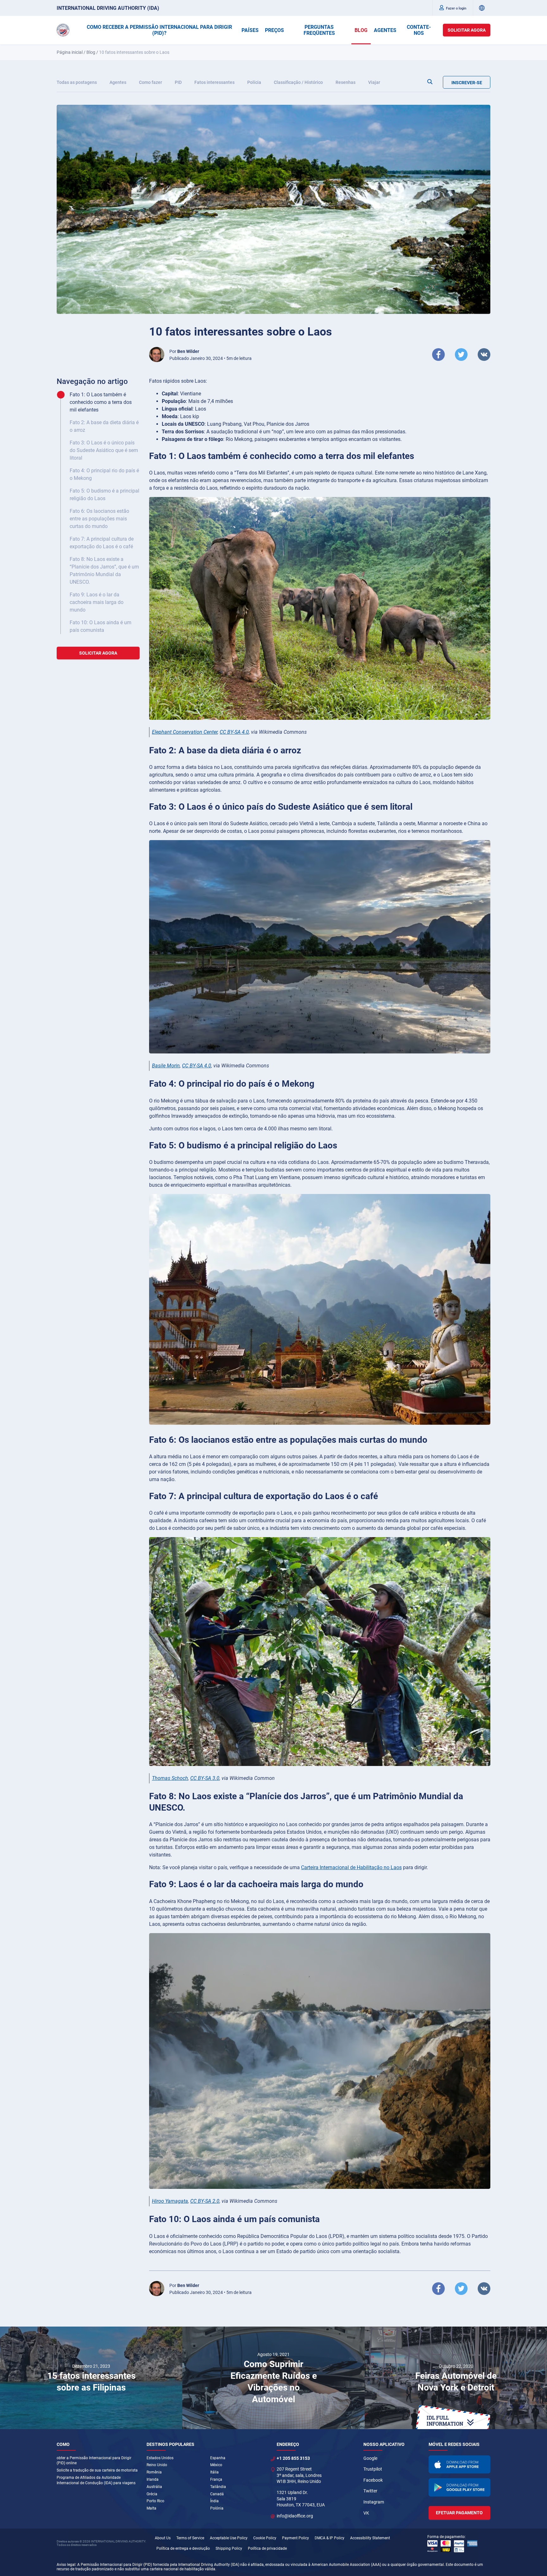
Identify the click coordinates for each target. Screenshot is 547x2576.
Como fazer (151, 82)
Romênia (154, 2472)
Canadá (217, 2494)
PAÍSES (250, 30)
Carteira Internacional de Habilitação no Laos (351, 1867)
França (216, 2479)
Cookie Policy (265, 2538)
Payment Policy (296, 2538)
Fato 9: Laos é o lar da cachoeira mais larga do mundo (97, 602)
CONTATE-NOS (419, 30)
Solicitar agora (467, 30)
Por (184, 351)
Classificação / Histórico (298, 82)
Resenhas (346, 82)
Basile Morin (166, 1066)
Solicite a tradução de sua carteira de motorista (97, 2470)
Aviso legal (66, 2565)
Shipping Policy (229, 2548)
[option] (91, 2378)
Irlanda (153, 2479)
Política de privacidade (267, 2548)
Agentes (118, 82)
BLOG (361, 30)
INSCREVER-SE (467, 83)
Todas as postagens (77, 82)
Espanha (218, 2458)
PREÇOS (274, 30)
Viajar (374, 82)
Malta (151, 2508)
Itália (214, 2472)
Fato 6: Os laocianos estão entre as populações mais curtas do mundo (99, 519)
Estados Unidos (160, 2458)
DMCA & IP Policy (330, 2538)
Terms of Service (190, 2538)
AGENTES (385, 30)
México (216, 2465)
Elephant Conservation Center (185, 732)
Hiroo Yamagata (170, 2201)
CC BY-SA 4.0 (234, 732)
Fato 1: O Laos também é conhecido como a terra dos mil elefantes (101, 402)
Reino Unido (157, 2465)
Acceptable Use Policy (229, 2538)
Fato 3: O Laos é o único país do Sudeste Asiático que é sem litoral (104, 450)
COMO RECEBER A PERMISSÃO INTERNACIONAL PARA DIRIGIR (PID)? (159, 30)
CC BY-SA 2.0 (205, 2201)
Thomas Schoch (170, 1778)
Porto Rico (155, 2501)
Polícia (254, 82)
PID (178, 82)
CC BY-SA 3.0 (205, 1778)
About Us (163, 2538)
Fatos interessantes (214, 82)
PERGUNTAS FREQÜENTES (319, 30)
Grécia (152, 2494)
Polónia (217, 2508)
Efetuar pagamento (459, 2513)
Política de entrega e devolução (183, 2548)
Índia (214, 2501)
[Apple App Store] (460, 2465)
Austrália (154, 2487)
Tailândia (218, 2487)
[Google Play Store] (460, 2487)
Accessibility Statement (370, 2538)
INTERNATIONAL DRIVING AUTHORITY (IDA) (108, 8)
